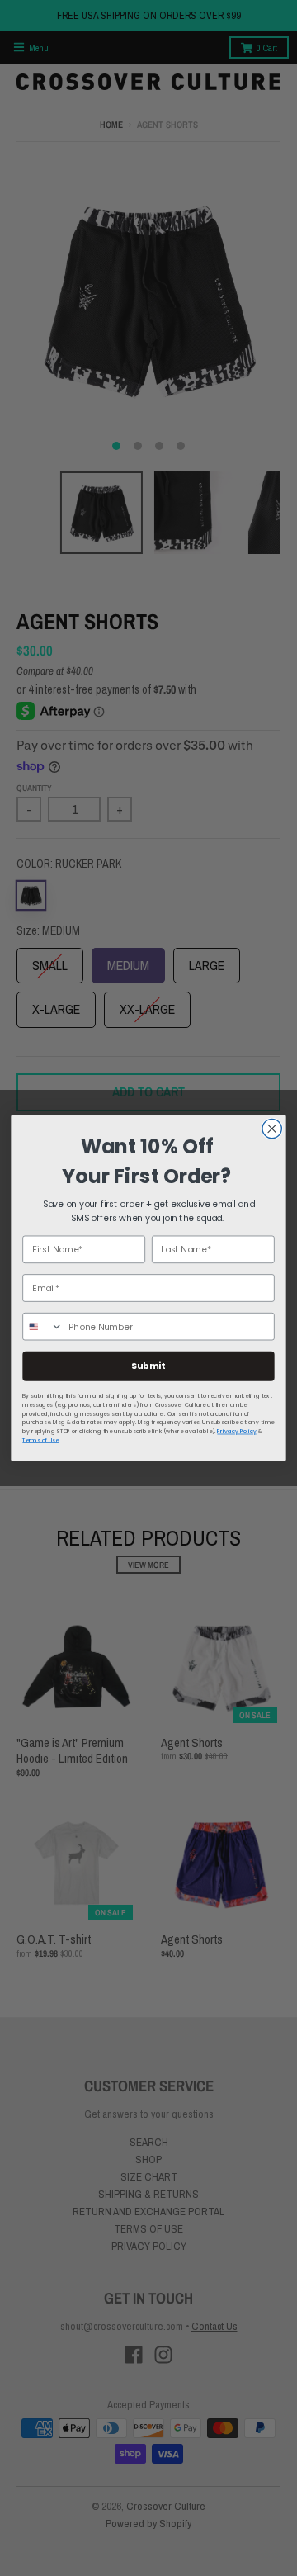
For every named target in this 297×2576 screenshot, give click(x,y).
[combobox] (43, 1327)
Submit (148, 1366)
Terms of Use (40, 1440)
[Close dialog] (272, 1128)
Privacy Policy (236, 1432)
